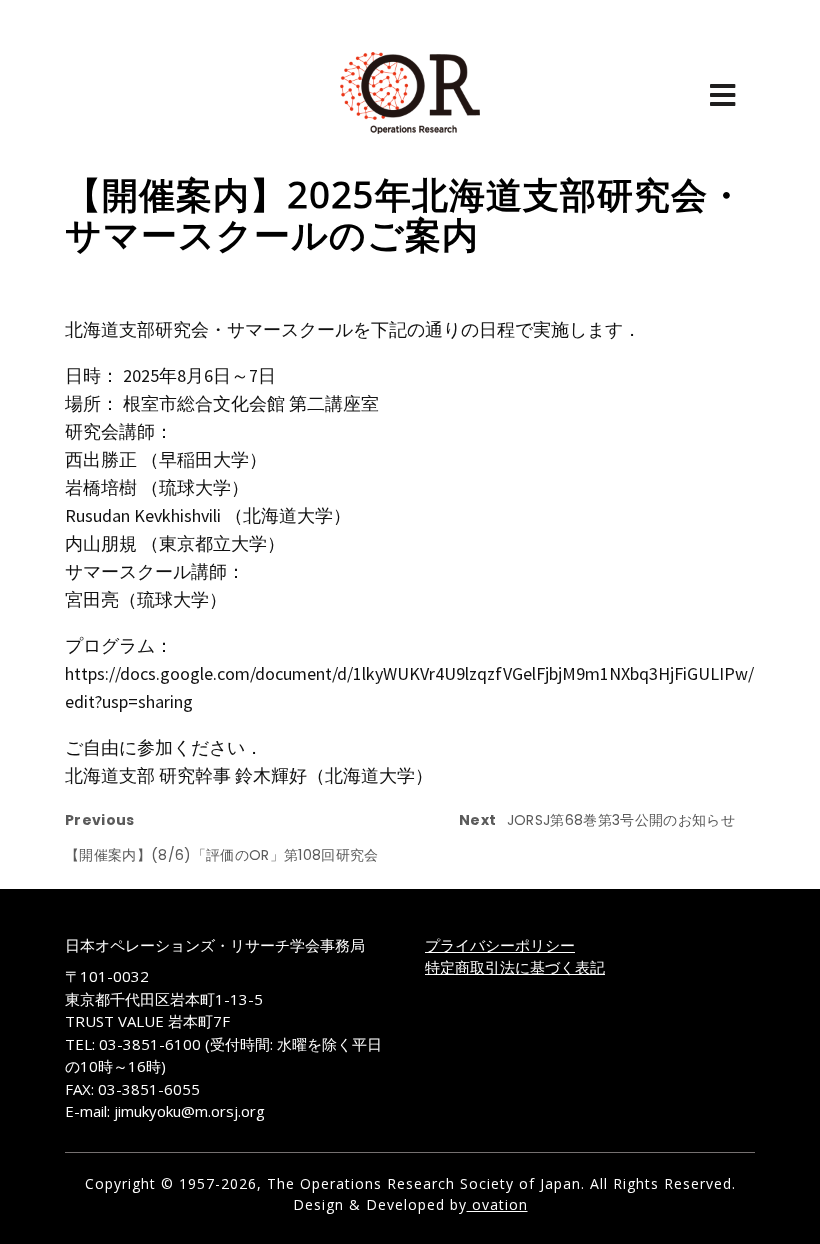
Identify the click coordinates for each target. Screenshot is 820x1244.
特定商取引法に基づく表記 (515, 967)
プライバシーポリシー (500, 945)
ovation (497, 1204)
